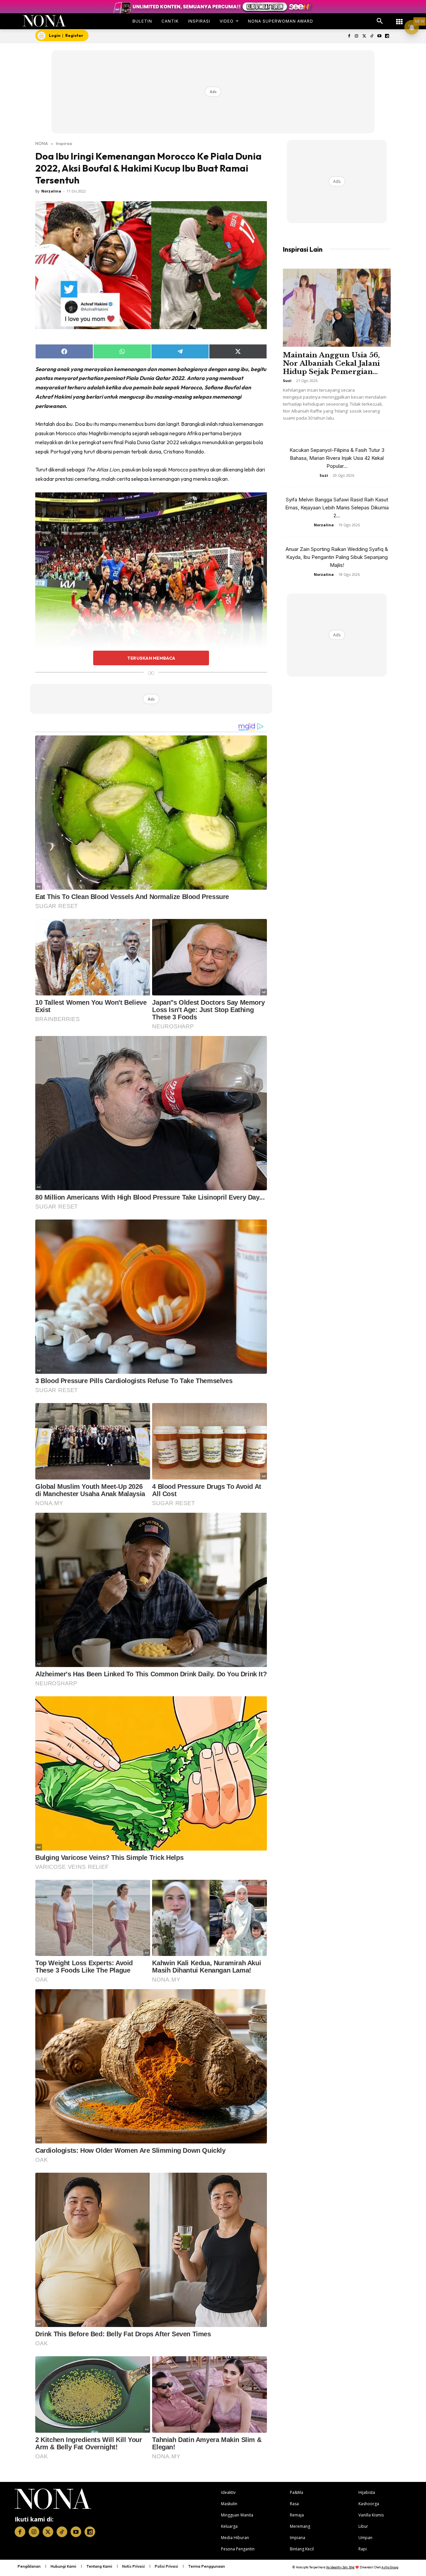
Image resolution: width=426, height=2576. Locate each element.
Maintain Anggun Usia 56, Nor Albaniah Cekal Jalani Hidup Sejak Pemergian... (331, 363)
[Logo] (44, 21)
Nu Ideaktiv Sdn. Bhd (340, 2567)
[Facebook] (349, 36)
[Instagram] (357, 36)
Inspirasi (64, 143)
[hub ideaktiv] (399, 18)
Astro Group (390, 2567)
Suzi (287, 381)
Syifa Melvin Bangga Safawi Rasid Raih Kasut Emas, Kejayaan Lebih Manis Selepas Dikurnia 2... (337, 508)
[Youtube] (379, 36)
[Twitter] (364, 36)
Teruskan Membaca (151, 658)
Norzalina (51, 191)
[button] (380, 21)
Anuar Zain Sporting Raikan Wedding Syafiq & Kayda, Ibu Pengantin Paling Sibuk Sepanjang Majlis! (337, 557)
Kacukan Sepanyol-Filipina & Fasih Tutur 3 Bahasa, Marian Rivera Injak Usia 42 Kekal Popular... (337, 458)
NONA (42, 143)
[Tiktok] (372, 36)
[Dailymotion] (387, 36)
